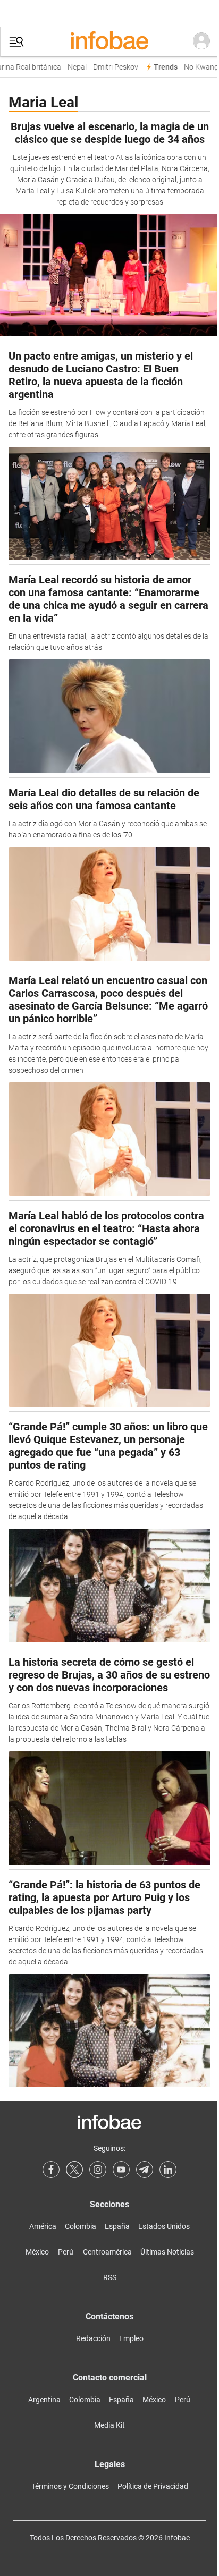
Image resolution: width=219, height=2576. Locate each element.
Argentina (44, 2400)
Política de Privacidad (153, 2486)
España (117, 2226)
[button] (16, 42)
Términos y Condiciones (70, 2486)
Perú (66, 2252)
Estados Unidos (164, 2226)
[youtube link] (121, 2170)
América (43, 2226)
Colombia (81, 2226)
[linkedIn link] (168, 2170)
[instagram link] (98, 2170)
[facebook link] (51, 2170)
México (37, 2252)
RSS (110, 2277)
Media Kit (109, 2425)
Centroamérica (107, 2252)
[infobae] (109, 41)
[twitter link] (74, 2170)
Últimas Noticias (167, 2252)
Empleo (131, 2338)
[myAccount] (201, 41)
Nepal (73, 67)
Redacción (93, 2338)
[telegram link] (145, 2170)
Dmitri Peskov (111, 67)
